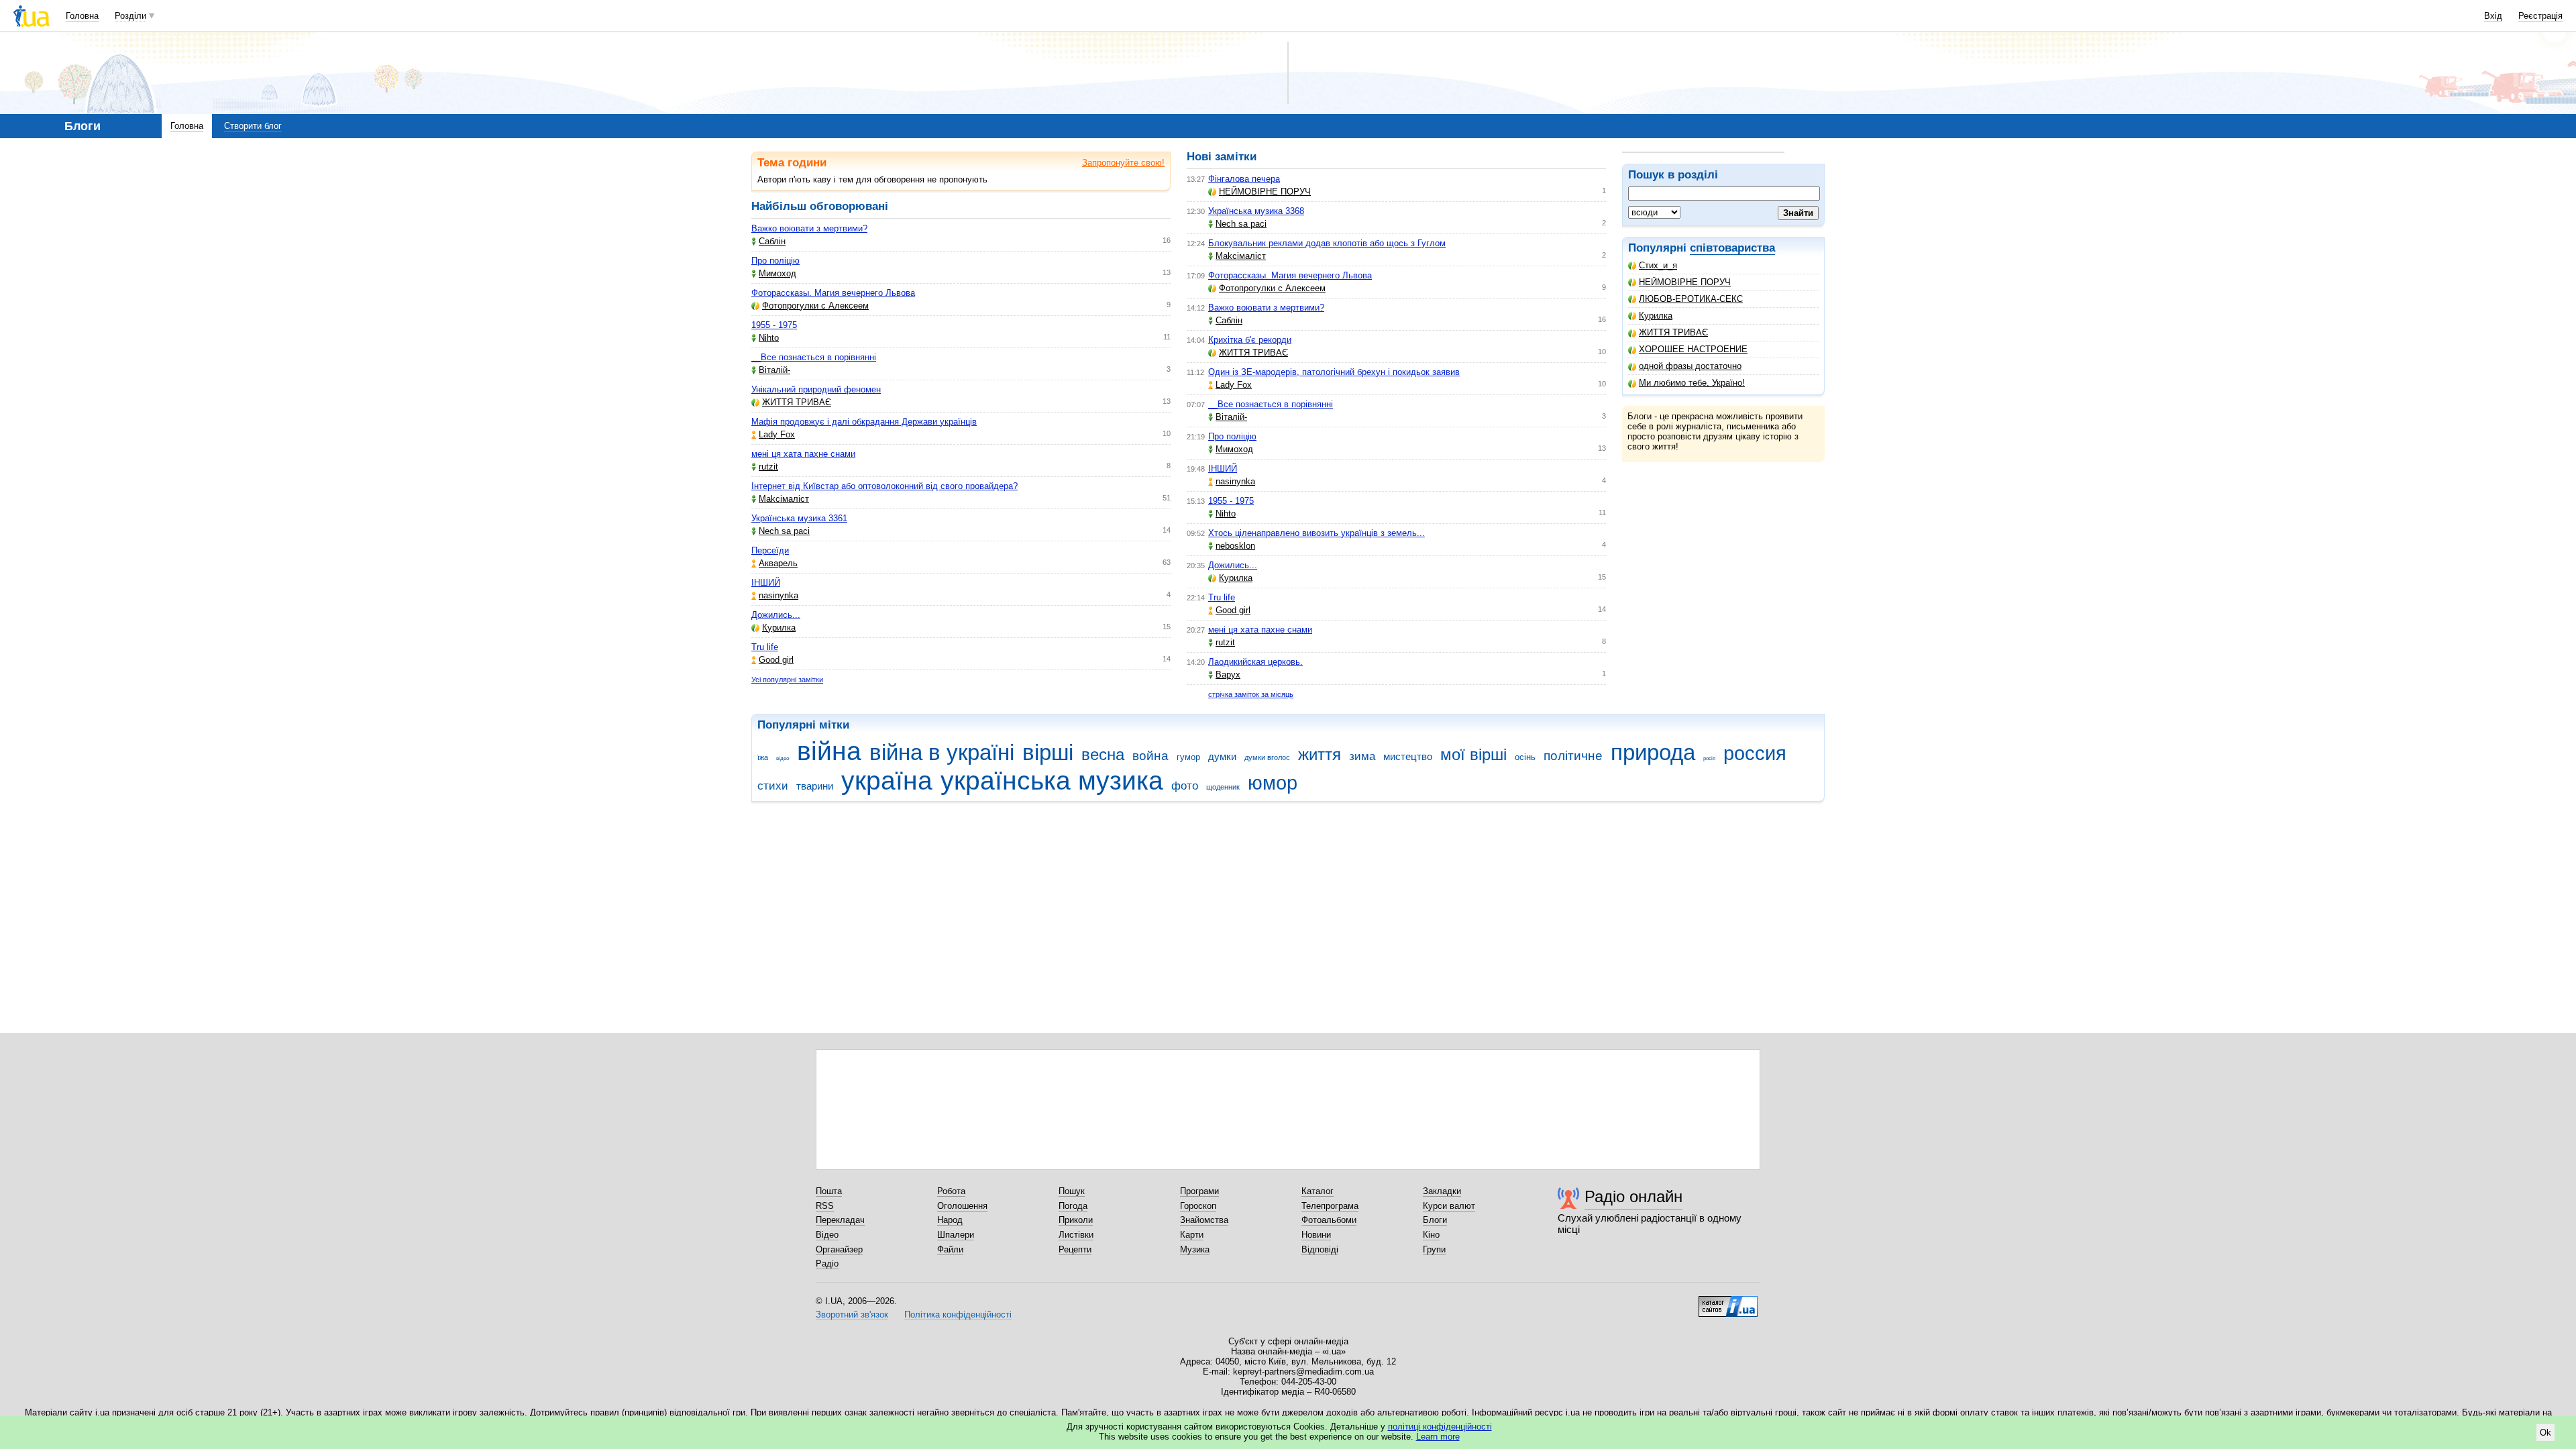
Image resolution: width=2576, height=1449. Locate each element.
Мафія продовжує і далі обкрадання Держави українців (864, 422)
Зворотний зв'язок (852, 1314)
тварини (815, 786)
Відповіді (1320, 1249)
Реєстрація (2540, 16)
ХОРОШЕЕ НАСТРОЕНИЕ (1693, 349)
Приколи (1076, 1220)
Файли (950, 1249)
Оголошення (962, 1206)
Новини (1316, 1235)
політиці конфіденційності (1440, 1427)
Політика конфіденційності (958, 1314)
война (1150, 756)
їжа (763, 757)
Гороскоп (1198, 1206)
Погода (1073, 1206)
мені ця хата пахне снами (803, 454)
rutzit (768, 467)
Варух (1228, 675)
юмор (1273, 783)
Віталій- (774, 370)
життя (1320, 755)
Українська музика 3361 (799, 518)
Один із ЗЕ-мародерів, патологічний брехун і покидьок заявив (1334, 372)
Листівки (1076, 1235)
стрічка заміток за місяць (1251, 694)
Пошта (829, 1191)
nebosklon (1235, 546)
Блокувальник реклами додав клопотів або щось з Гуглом (1327, 243)
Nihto (769, 338)
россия (1755, 753)
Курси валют (1449, 1206)
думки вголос (1267, 757)
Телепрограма (1330, 1206)
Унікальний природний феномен (816, 389)
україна (887, 781)
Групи (1434, 1249)
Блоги (1435, 1220)
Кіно (1431, 1235)
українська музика (1052, 781)
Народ (950, 1220)
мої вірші (1473, 755)
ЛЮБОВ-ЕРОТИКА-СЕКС (1691, 299)
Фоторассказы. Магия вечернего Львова (833, 293)
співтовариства (1732, 248)
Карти (1192, 1235)
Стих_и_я (1658, 265)
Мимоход (777, 273)
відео (783, 758)
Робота (951, 1191)
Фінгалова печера (1244, 179)
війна (829, 751)
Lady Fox (777, 434)
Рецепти (1075, 1249)
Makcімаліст (784, 499)
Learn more (1438, 1437)
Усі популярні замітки (787, 680)
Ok (2545, 1433)
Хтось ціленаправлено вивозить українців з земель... (1317, 533)
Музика (1195, 1249)
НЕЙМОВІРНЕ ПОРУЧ (1685, 282)
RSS (825, 1206)
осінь (1525, 757)
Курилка (1656, 316)
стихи (773, 786)
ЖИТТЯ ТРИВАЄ (1673, 332)
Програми (1199, 1191)
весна (1103, 755)
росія (1709, 758)
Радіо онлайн (1633, 1196)
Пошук (1072, 1191)
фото (1185, 786)
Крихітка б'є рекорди (1250, 340)
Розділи (130, 16)
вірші (1048, 752)
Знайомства (1204, 1220)
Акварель (778, 563)
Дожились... (776, 615)
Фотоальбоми (1329, 1220)
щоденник (1223, 787)
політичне (1573, 756)
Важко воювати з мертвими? (809, 228)
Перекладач (840, 1220)
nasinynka (779, 595)
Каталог (1318, 1191)
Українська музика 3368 (1256, 211)
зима (1362, 756)
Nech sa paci (784, 531)
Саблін (772, 241)
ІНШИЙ (766, 583)
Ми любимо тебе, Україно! (1692, 383)
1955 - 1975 (774, 325)
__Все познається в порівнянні (814, 357)
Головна (82, 16)
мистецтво (1408, 756)
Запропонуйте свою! (1123, 163)
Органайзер (839, 1249)
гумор (1188, 757)
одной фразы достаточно (1690, 366)
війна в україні (942, 752)
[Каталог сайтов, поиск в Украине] (1728, 1301)
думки (1222, 756)
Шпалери (956, 1235)
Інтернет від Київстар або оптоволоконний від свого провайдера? (884, 486)
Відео (827, 1235)
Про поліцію (775, 261)
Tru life (765, 647)
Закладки (1442, 1191)
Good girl (776, 660)
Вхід (2493, 16)
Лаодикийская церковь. (1255, 662)
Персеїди (770, 550)
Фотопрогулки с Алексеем (815, 306)
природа (1653, 752)
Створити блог (253, 126)
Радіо (827, 1264)
